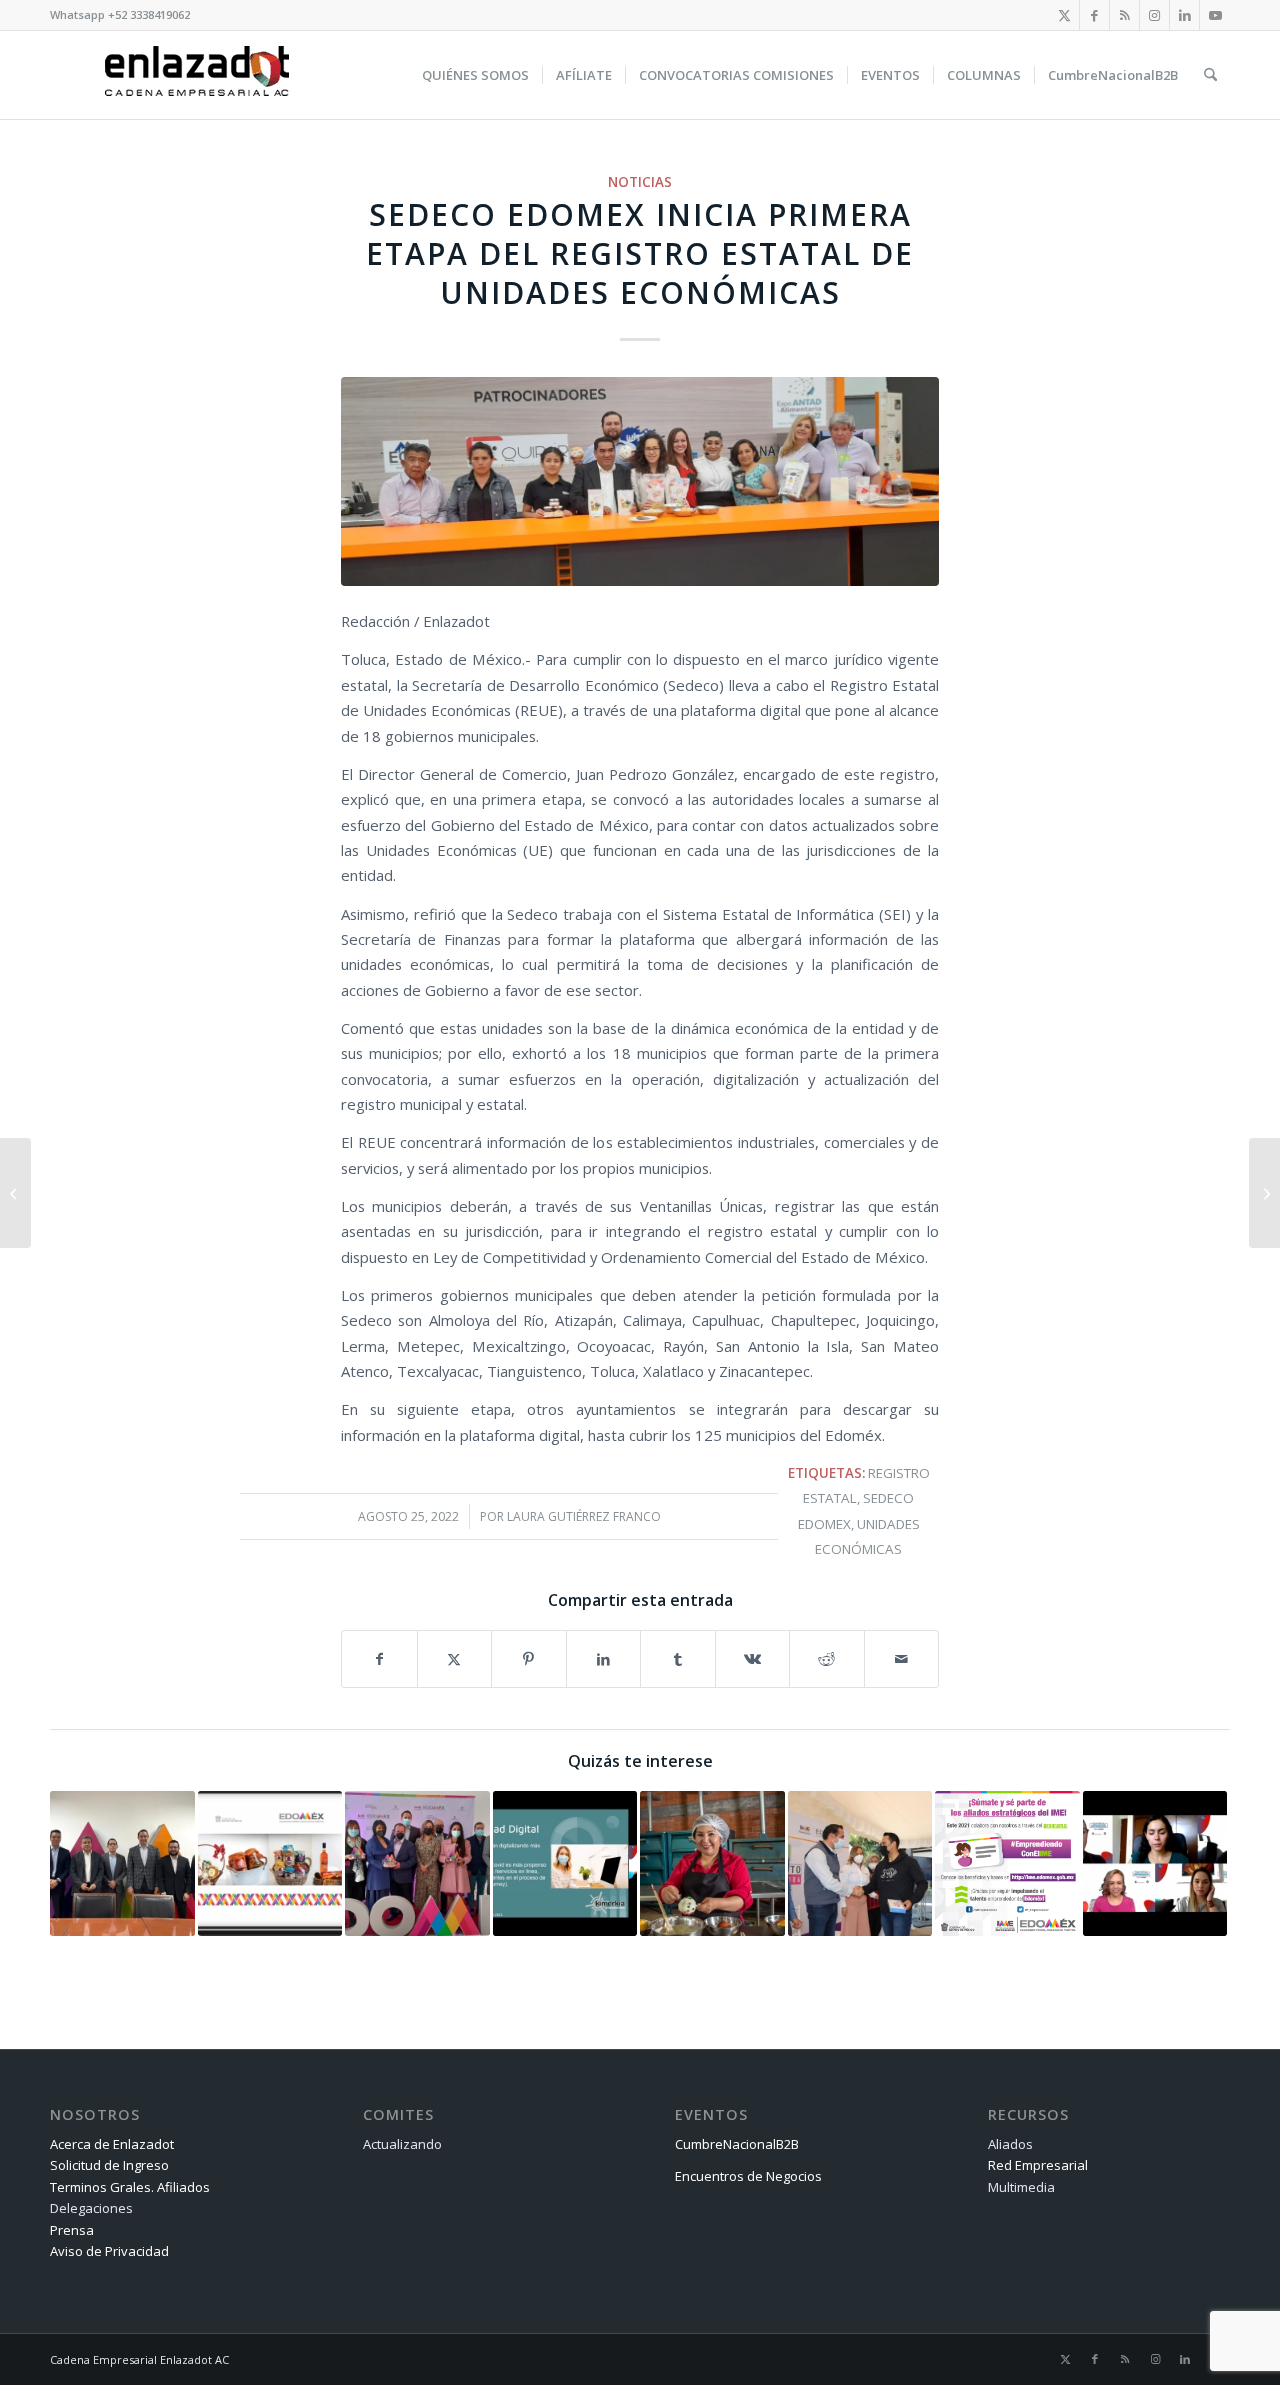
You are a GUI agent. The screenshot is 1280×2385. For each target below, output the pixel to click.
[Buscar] (1210, 75)
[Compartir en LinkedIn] (604, 1659)
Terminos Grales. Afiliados (130, 2187)
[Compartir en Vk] (753, 1659)
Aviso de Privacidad (109, 2251)
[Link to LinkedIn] (1184, 15)
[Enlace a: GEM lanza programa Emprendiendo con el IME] (1007, 1863)
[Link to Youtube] (1215, 15)
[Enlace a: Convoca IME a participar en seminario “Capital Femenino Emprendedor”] (712, 1863)
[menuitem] (475, 75)
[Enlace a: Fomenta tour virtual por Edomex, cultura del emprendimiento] (1155, 1863)
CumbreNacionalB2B (737, 2144)
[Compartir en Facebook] (379, 1659)
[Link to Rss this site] (1124, 15)
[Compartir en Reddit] (827, 1659)
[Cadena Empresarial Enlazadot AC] (197, 75)
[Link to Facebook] (1094, 15)
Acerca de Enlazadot (112, 2144)
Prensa (72, 2230)
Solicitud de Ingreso (109, 2165)
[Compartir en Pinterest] (529, 1659)
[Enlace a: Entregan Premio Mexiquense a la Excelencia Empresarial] (417, 1863)
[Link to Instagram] (1154, 15)
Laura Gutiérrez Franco (584, 1516)
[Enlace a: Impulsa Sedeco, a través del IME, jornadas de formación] (860, 1863)
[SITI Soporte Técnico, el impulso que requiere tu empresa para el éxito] (15, 1193)
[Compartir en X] (455, 1659)
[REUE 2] (640, 481)
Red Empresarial (1038, 2165)
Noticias (640, 182)
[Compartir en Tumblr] (678, 1659)
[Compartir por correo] (902, 1659)
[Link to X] (1064, 15)
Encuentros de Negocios (748, 2176)
